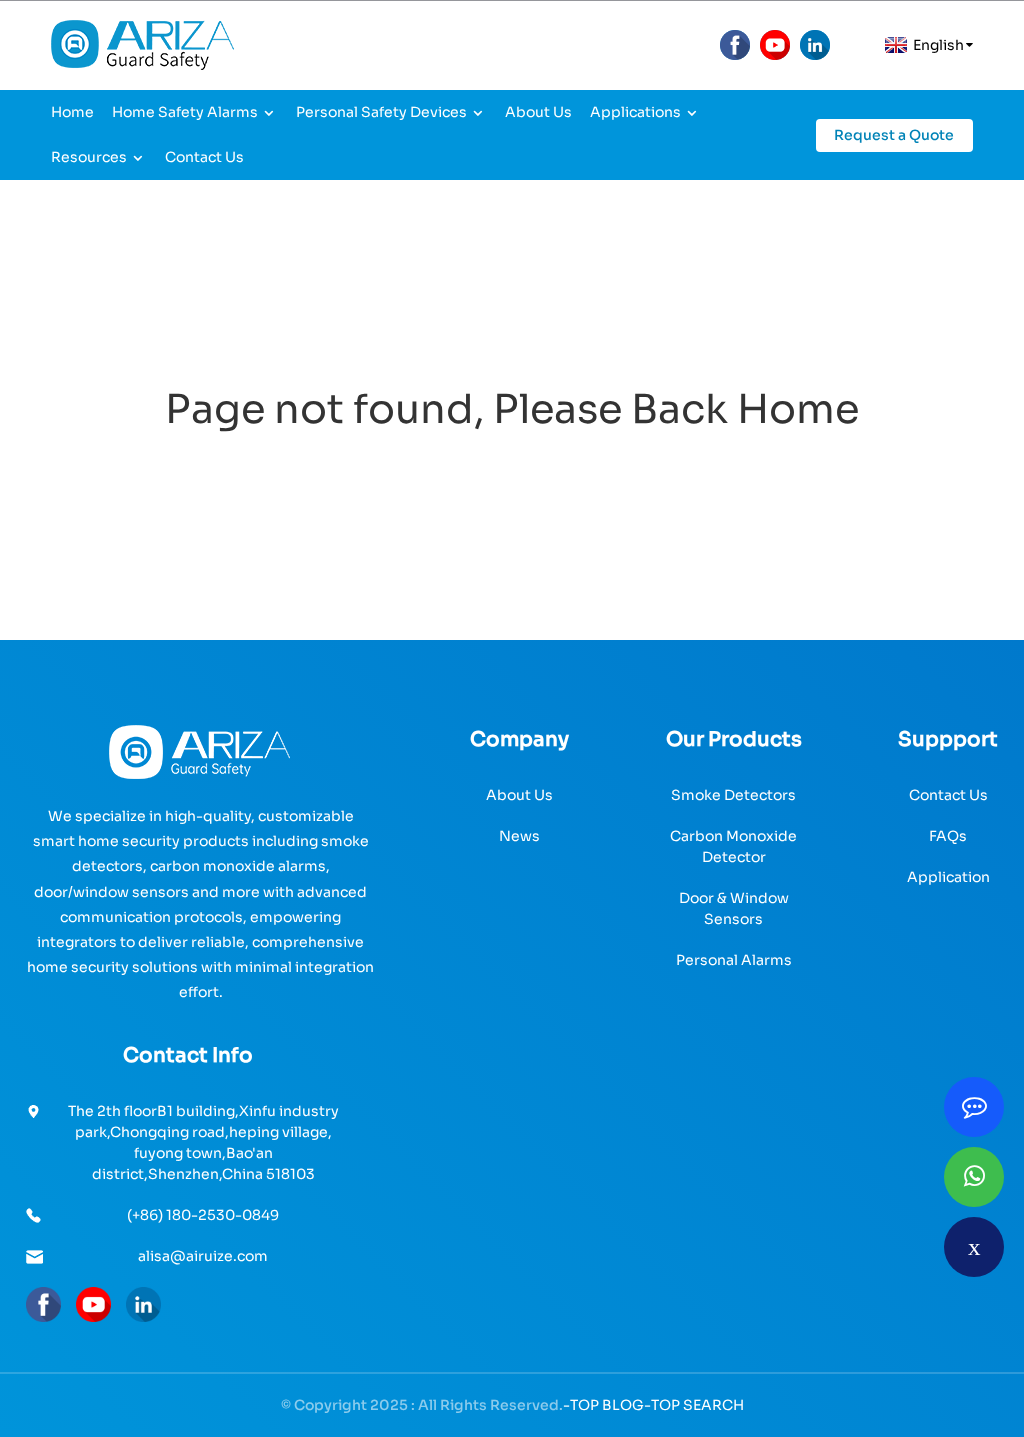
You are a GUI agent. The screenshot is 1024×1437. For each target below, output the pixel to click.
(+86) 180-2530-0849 (203, 1215)
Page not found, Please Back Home (512, 409)
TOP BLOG (607, 1405)
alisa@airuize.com (203, 1256)
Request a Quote (894, 135)
